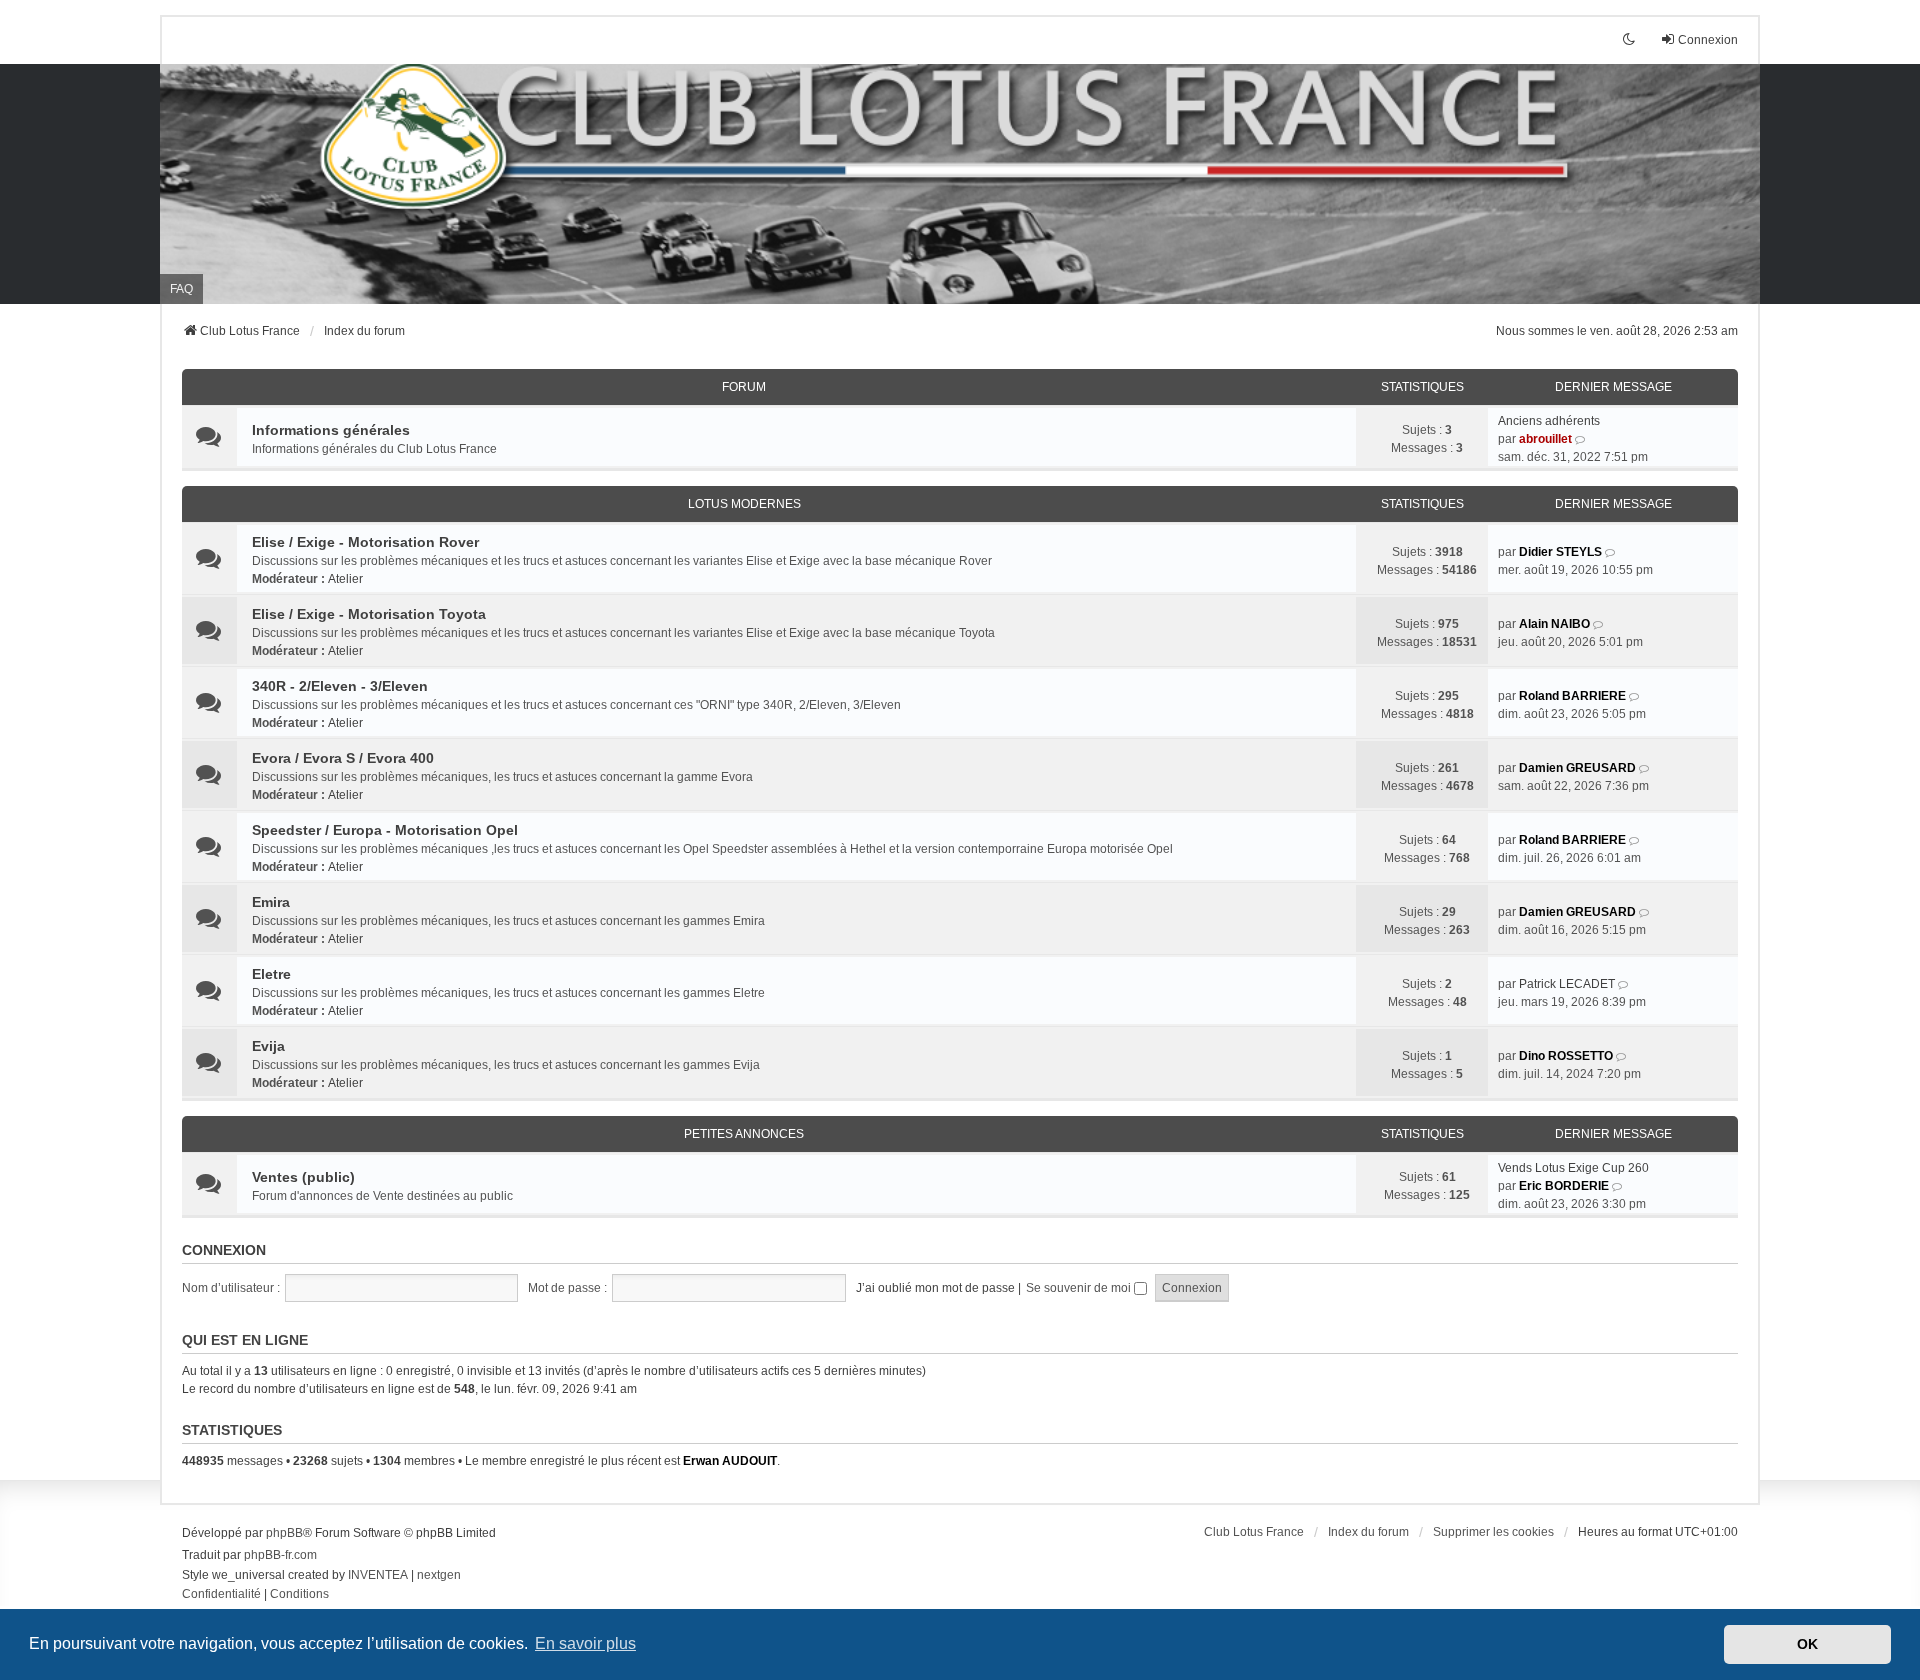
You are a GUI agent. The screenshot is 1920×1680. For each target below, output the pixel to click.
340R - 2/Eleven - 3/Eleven (340, 686)
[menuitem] (221, 1595)
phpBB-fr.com (280, 1555)
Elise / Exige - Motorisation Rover (365, 542)
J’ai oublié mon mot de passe (935, 1288)
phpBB (284, 1533)
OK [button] (1807, 1644)
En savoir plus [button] (585, 1643)
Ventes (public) (303, 1177)
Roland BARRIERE (1572, 696)
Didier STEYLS (1560, 552)
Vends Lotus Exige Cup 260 (1573, 1168)
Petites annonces (744, 1134)
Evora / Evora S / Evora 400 (343, 758)
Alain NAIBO (1554, 624)
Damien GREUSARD (1577, 768)
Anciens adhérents (1549, 421)
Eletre (271, 974)
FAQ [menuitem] (181, 289)
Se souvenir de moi (1080, 1288)
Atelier (345, 579)
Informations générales (331, 430)
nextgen (439, 1575)
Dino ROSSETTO (1566, 1056)
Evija (268, 1046)
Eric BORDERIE (1564, 1186)
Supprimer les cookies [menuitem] (1493, 1532)
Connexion (224, 1250)
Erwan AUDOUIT (730, 1461)
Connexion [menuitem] (1708, 40)
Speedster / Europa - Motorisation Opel (385, 830)
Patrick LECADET (1567, 984)
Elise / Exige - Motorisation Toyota (369, 614)
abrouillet (1545, 439)
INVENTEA (378, 1575)
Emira (271, 902)
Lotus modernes (744, 504)
